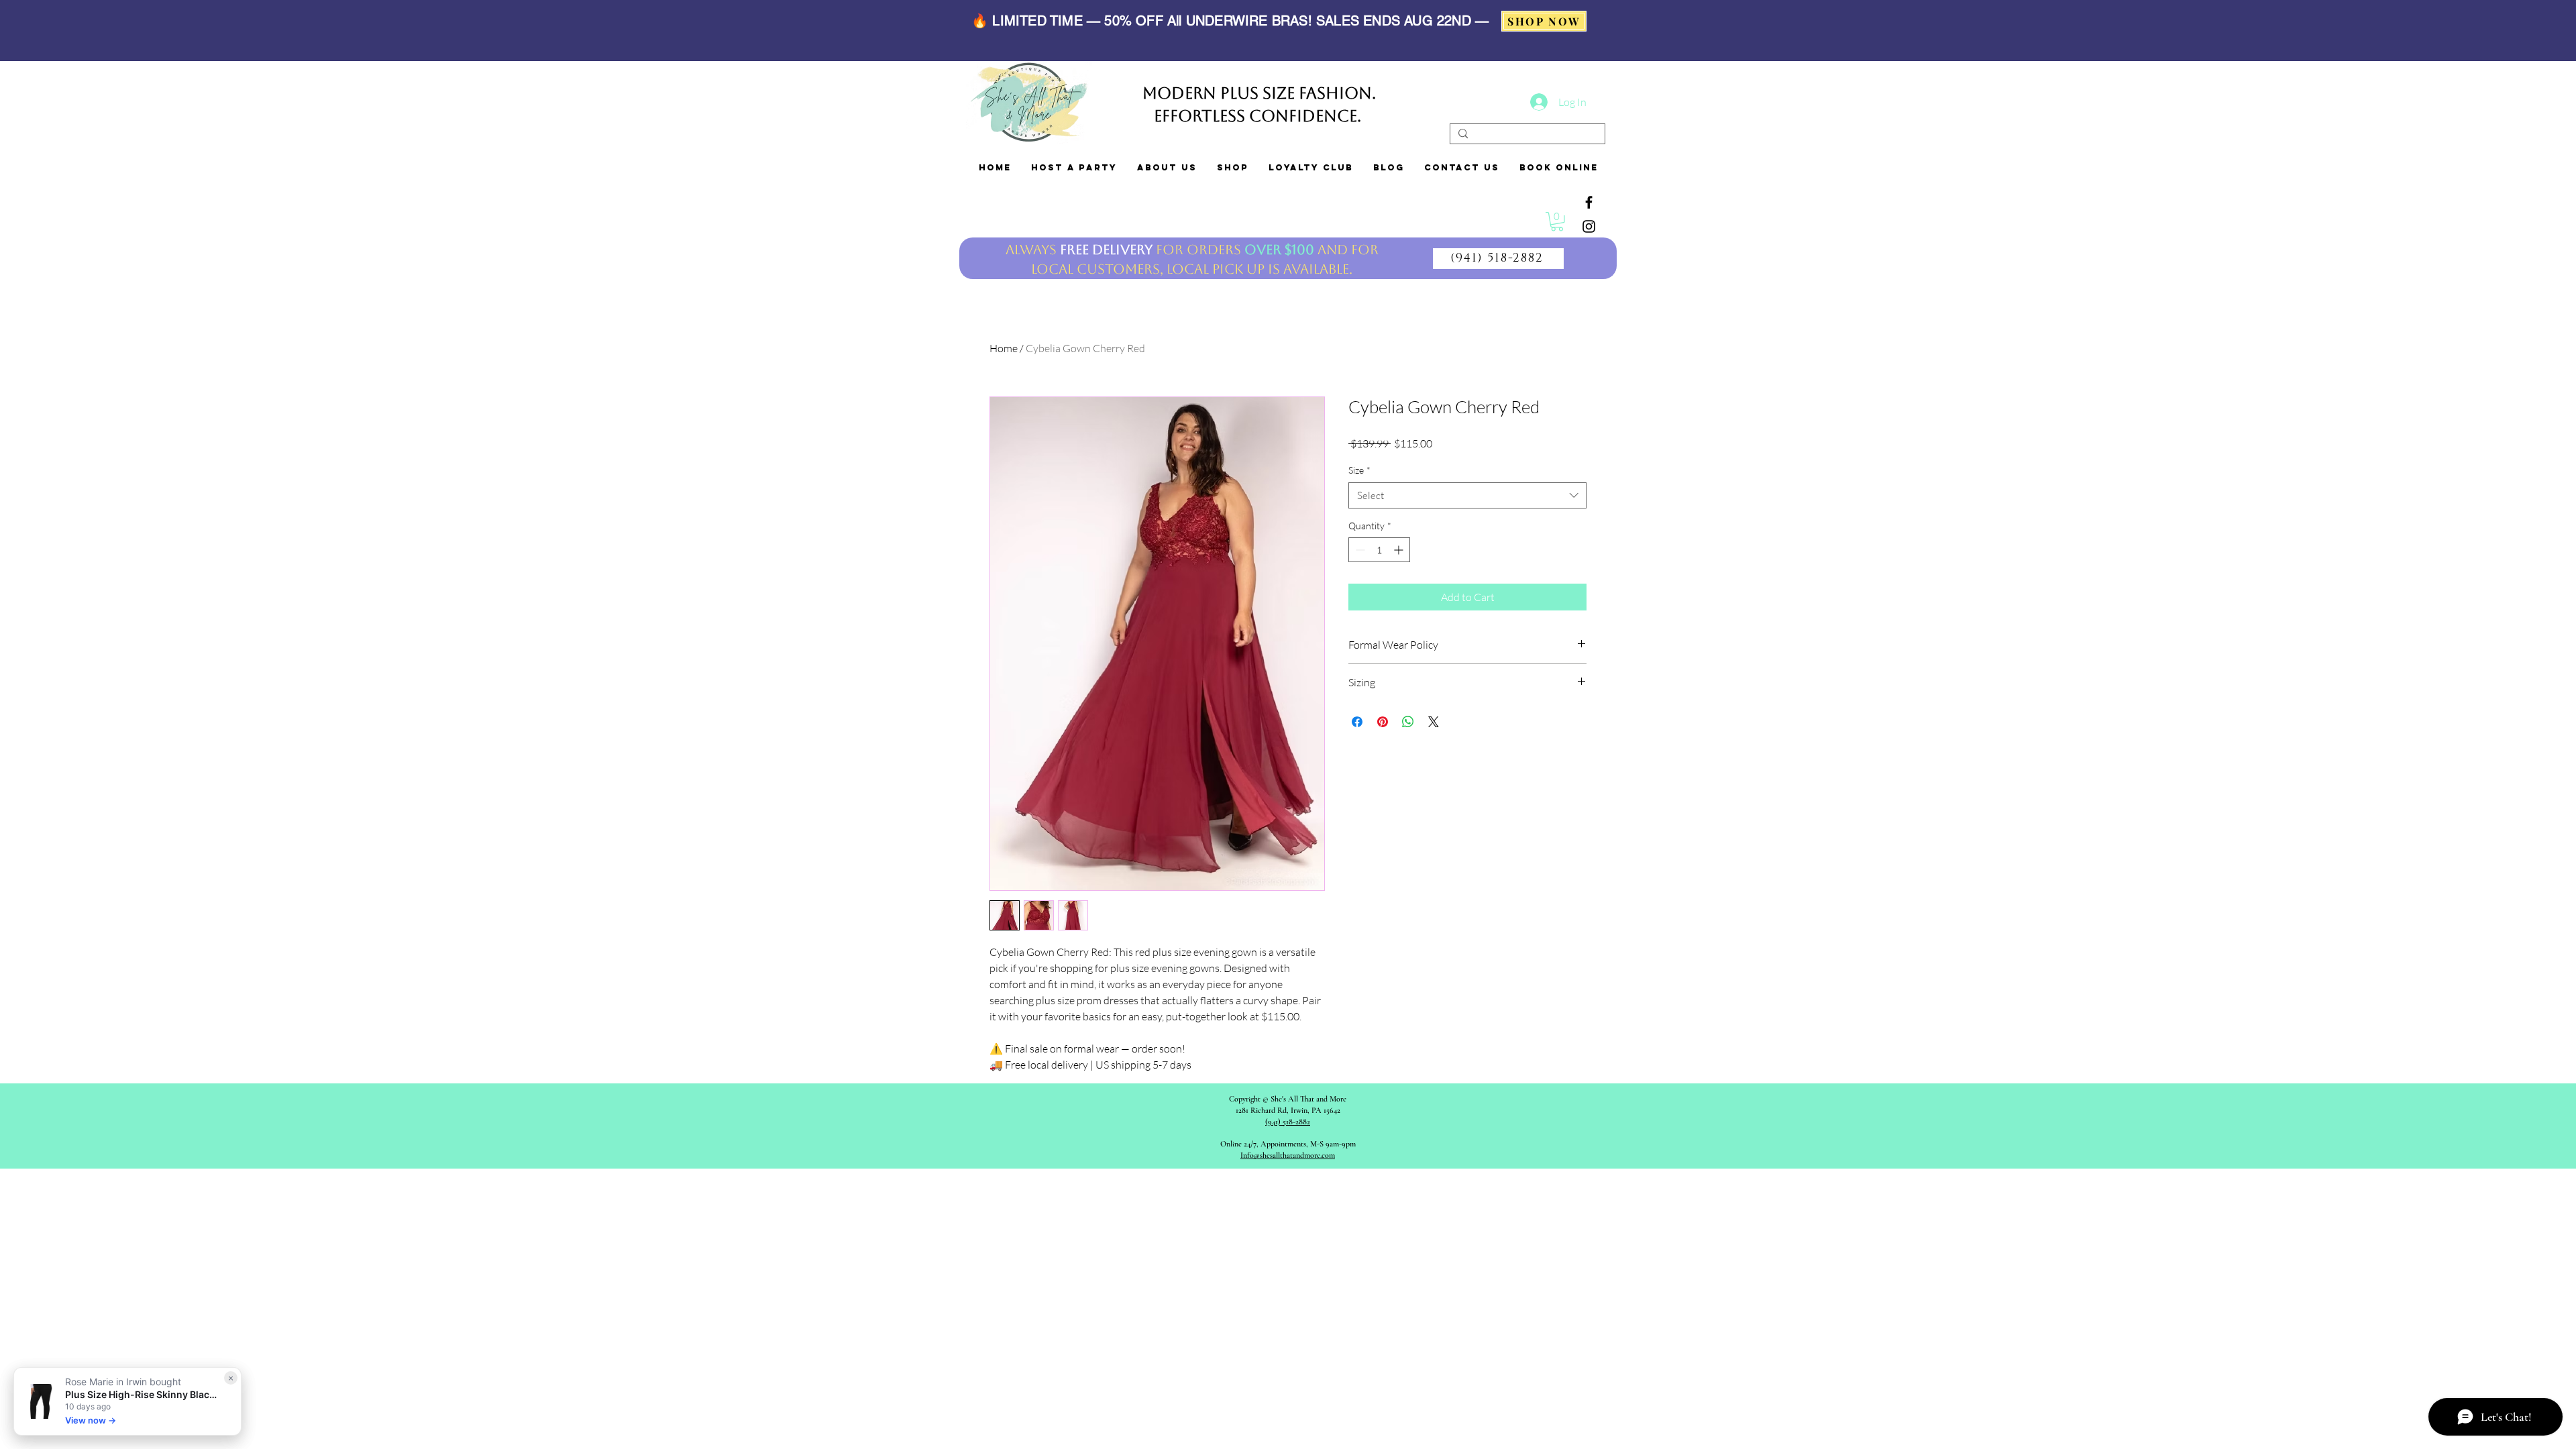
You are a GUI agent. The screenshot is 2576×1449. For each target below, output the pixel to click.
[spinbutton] (1379, 550)
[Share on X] (1434, 722)
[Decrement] (1359, 550)
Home (1004, 348)
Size (1359, 470)
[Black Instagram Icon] (1589, 226)
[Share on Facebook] (1357, 722)
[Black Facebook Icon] (1589, 202)
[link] (1557, 222)
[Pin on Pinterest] (1383, 722)
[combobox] (1467, 495)
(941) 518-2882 (1288, 1122)
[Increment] (1400, 550)
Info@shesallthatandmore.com (1288, 1155)
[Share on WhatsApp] (1408, 722)
